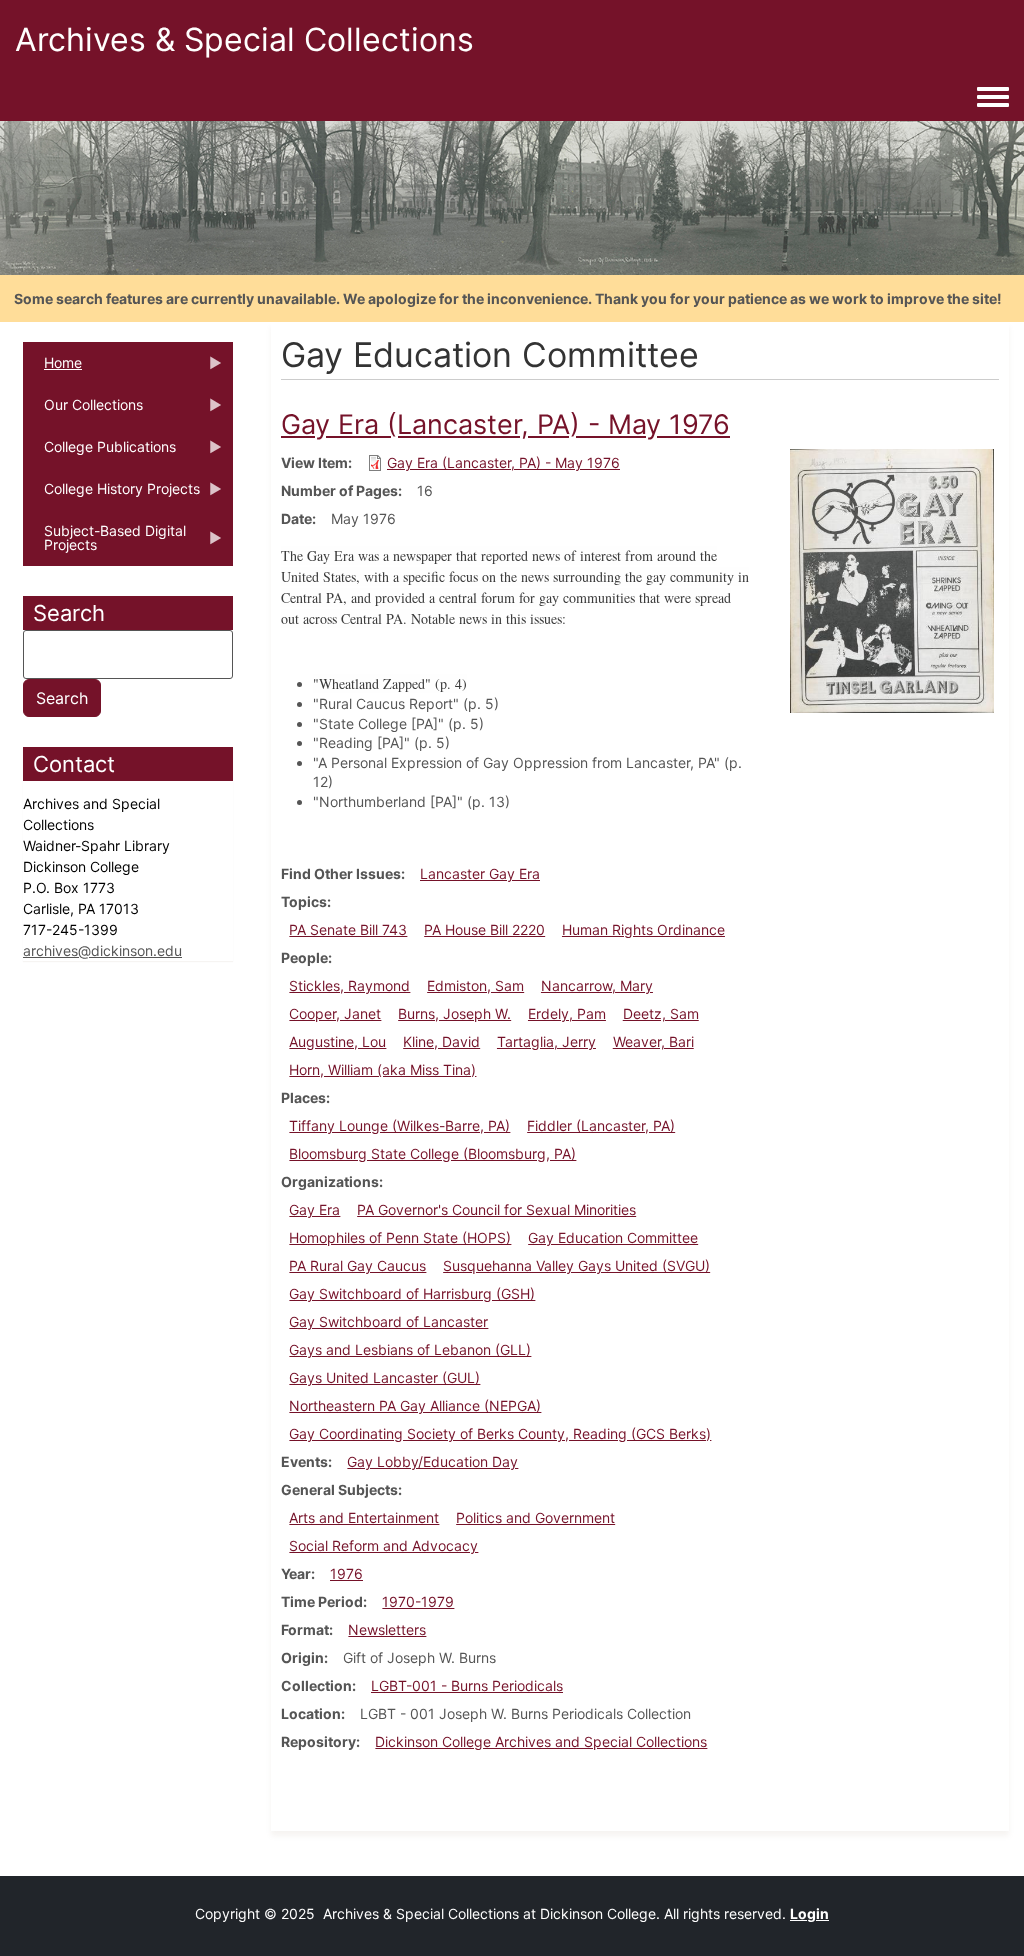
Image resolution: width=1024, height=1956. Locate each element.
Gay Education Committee (613, 1237)
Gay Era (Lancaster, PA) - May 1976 (503, 462)
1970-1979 (418, 1601)
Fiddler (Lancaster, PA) (601, 1125)
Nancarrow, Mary (597, 985)
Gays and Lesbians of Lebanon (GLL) (410, 1349)
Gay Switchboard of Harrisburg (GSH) (412, 1293)
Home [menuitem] (52, 369)
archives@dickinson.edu (102, 950)
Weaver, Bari (653, 1041)
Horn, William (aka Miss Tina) (382, 1069)
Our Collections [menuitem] (83, 411)
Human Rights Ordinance (643, 929)
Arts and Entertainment (364, 1517)
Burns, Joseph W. (454, 1013)
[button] (892, 579)
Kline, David (441, 1041)
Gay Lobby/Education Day (432, 1461)
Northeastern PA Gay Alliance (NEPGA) (415, 1405)
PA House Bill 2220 (484, 929)
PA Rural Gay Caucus (357, 1265)
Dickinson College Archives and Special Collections (541, 1741)
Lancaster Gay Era (480, 873)
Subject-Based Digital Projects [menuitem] (104, 544)
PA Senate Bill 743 (348, 929)
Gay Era (314, 1209)
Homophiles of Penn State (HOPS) (400, 1237)
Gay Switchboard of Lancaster (388, 1321)
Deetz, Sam (661, 1013)
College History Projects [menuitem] (111, 495)
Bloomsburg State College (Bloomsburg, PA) (432, 1153)
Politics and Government (535, 1517)
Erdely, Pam (567, 1013)
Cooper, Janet (335, 1013)
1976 (346, 1573)
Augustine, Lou (337, 1041)
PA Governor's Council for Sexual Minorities (496, 1209)
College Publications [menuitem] (99, 453)
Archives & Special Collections (244, 39)
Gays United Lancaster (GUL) (384, 1377)
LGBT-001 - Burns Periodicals (467, 1685)
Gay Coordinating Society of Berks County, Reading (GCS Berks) (500, 1433)
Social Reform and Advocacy (383, 1545)
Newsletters (387, 1629)
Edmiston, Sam (475, 985)
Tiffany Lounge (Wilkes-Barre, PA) (399, 1125)
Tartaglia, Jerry (546, 1041)
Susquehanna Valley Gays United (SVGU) (576, 1265)
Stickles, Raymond (349, 985)
